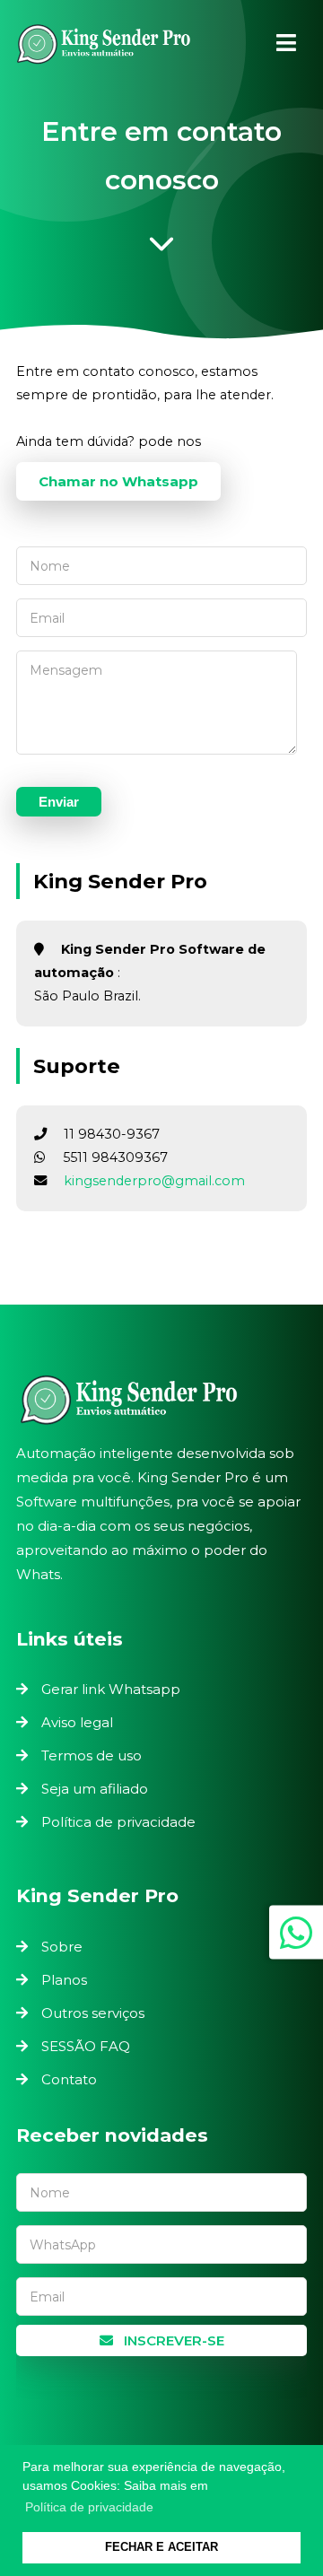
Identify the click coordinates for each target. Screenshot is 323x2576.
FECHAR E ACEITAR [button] (161, 2547)
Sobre (62, 1947)
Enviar (59, 802)
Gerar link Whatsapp (111, 1689)
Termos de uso (92, 1755)
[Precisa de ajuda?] (296, 1932)
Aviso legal (77, 1722)
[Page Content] (161, 249)
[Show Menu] (286, 43)
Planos (64, 1980)
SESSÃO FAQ (86, 2046)
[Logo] (161, 1400)
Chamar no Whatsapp (118, 481)
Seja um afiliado (95, 1789)
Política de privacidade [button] (89, 2507)
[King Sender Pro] (103, 48)
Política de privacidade (118, 1822)
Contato (69, 2079)
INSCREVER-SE (172, 2340)
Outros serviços (93, 2013)
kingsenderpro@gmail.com (154, 1181)
